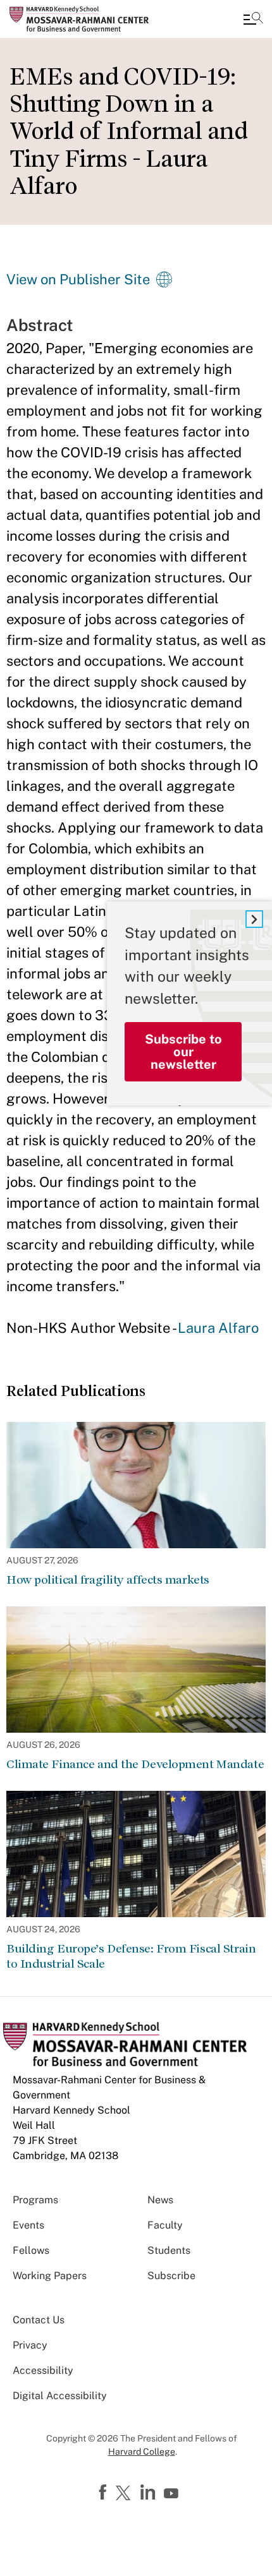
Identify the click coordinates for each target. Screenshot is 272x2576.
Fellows (31, 2250)
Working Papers (50, 2276)
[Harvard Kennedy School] (85, 19)
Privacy (30, 2345)
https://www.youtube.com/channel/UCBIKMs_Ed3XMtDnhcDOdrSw (173, 2494)
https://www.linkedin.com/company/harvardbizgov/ (149, 2493)
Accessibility (43, 2370)
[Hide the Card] (254, 919)
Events (28, 2225)
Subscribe (171, 2276)
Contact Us (39, 2320)
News (160, 2200)
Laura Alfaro (218, 1328)
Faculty (165, 2225)
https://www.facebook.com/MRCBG (104, 2493)
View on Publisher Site (78, 279)
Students (169, 2250)
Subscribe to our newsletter (183, 1052)
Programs (35, 2200)
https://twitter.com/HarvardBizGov (125, 2494)
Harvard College (142, 2452)
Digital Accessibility (60, 2396)
